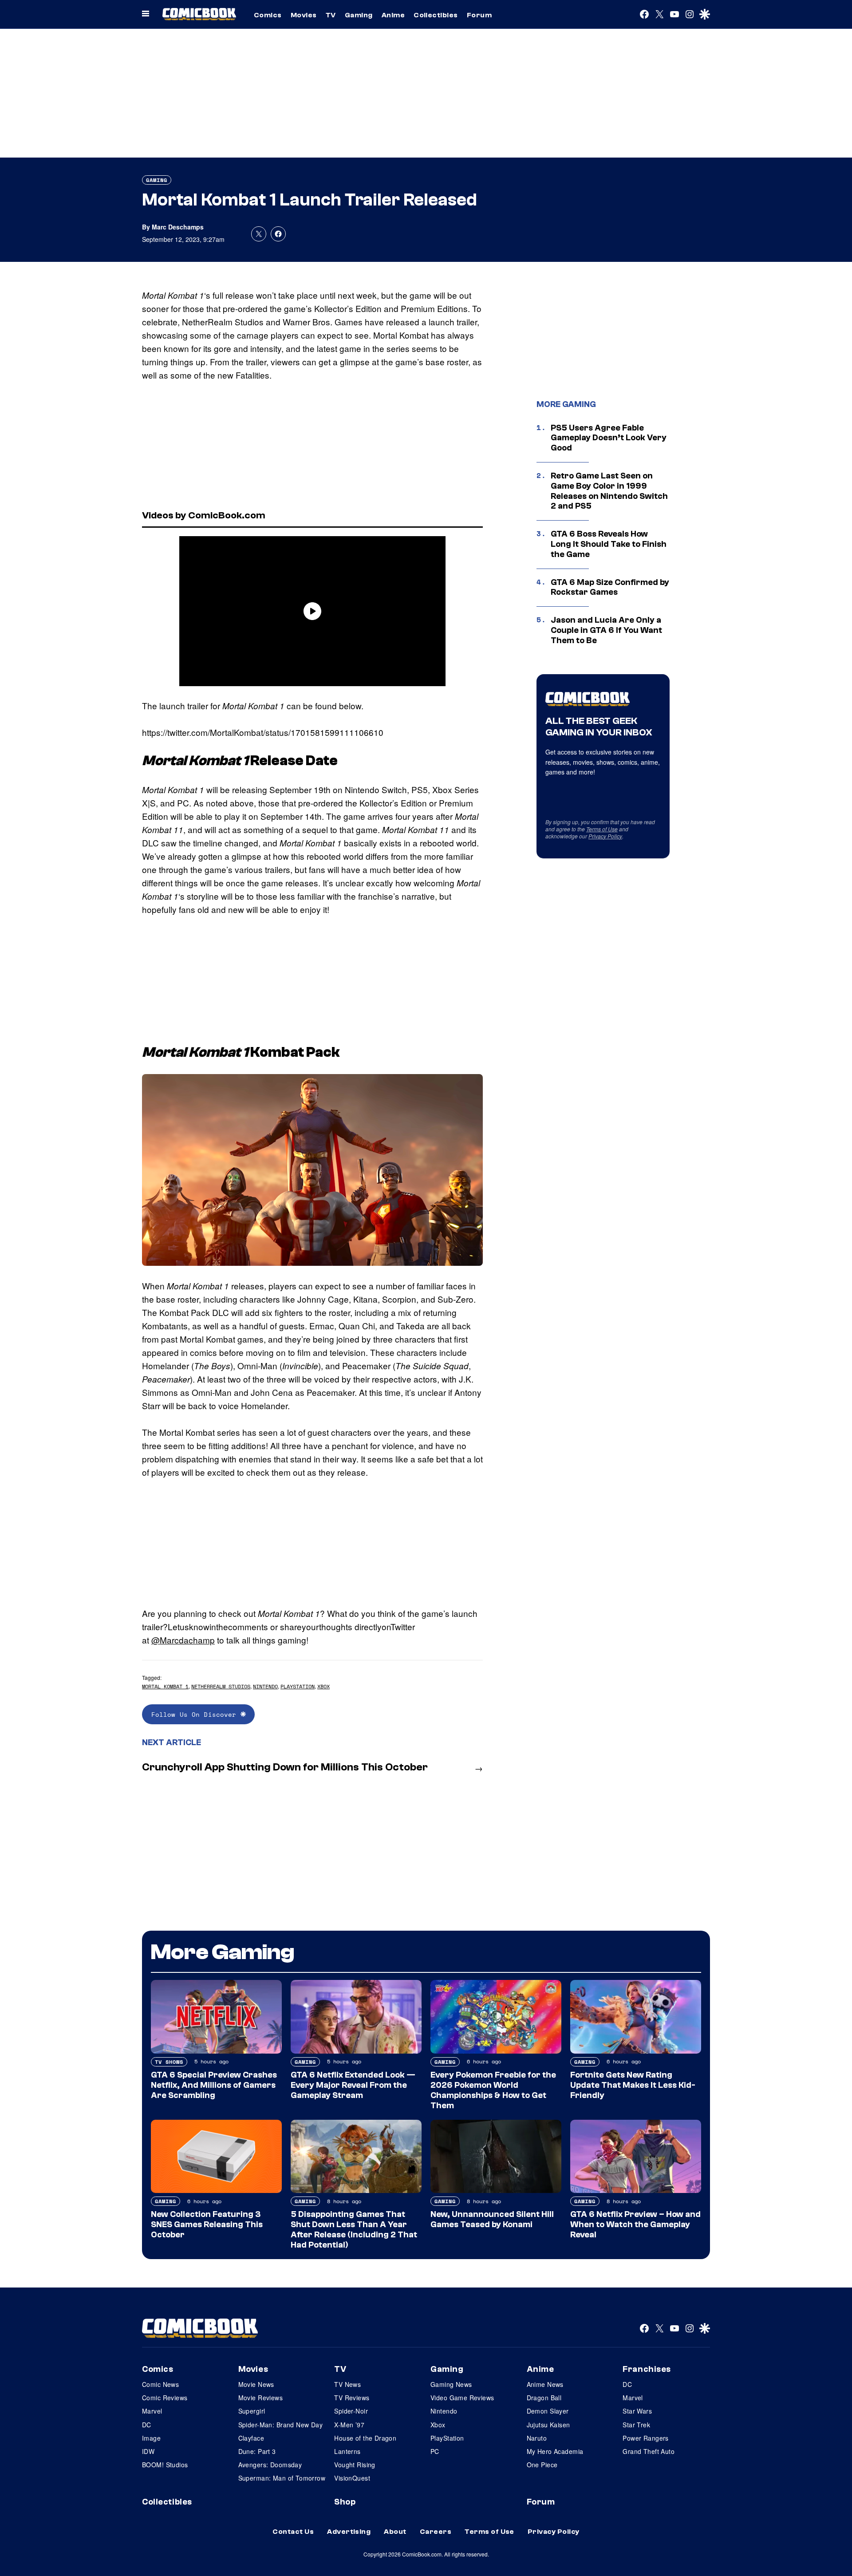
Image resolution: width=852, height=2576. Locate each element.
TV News (347, 2384)
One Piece (542, 2465)
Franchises (647, 2369)
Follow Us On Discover (196, 1714)
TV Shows (169, 2062)
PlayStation (298, 1686)
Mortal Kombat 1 (165, 1686)
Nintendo (265, 1686)
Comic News (160, 2384)
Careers (436, 2532)
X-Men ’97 (349, 2425)
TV (331, 15)
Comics (268, 15)
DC (147, 2425)
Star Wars (637, 2411)
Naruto (537, 2438)
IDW (148, 2451)
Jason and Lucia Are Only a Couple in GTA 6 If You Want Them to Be (606, 630)
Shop (345, 2502)
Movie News (256, 2384)
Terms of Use (602, 829)
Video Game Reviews (462, 2398)
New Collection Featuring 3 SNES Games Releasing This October (207, 2224)
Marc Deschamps (178, 227)
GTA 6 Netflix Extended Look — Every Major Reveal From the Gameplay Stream (353, 2085)
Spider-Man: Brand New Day (281, 2425)
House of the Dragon (365, 2438)
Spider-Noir (351, 2411)
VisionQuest (352, 2478)
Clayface (251, 2438)
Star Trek (636, 2425)
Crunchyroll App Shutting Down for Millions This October (285, 1767)
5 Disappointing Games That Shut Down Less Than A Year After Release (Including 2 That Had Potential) (354, 2229)
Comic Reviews (165, 2398)
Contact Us (293, 2532)
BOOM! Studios (165, 2465)
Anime (393, 15)
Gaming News (451, 2384)
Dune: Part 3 (257, 2451)
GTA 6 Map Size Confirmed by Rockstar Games (610, 587)
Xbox (323, 1686)
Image (151, 2438)
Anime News (545, 2384)
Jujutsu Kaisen (548, 2425)
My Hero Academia (555, 2451)
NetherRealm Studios (221, 1686)
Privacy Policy (605, 836)
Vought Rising (355, 2465)
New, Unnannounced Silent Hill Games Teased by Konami (492, 2219)
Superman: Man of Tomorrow (282, 2478)
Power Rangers (645, 2438)
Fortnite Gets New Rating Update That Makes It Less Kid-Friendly (633, 2085)
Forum (479, 15)
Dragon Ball (544, 2398)
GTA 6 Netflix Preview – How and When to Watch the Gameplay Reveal (635, 2224)
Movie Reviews (260, 2398)
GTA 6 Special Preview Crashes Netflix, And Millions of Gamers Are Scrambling (214, 2085)
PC (435, 2451)
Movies (304, 15)
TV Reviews (352, 2398)
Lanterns (347, 2451)
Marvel (152, 2411)
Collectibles (436, 15)
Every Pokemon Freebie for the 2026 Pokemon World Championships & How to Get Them (493, 2090)
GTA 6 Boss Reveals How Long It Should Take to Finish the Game (609, 544)
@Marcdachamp (183, 1640)
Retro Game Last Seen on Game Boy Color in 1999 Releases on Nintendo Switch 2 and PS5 (609, 491)
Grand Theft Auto (649, 2451)
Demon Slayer (548, 2411)
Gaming (359, 15)
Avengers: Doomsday (270, 2465)
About (395, 2532)
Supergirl (252, 2411)
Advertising (349, 2532)
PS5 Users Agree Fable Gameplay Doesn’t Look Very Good (609, 438)
